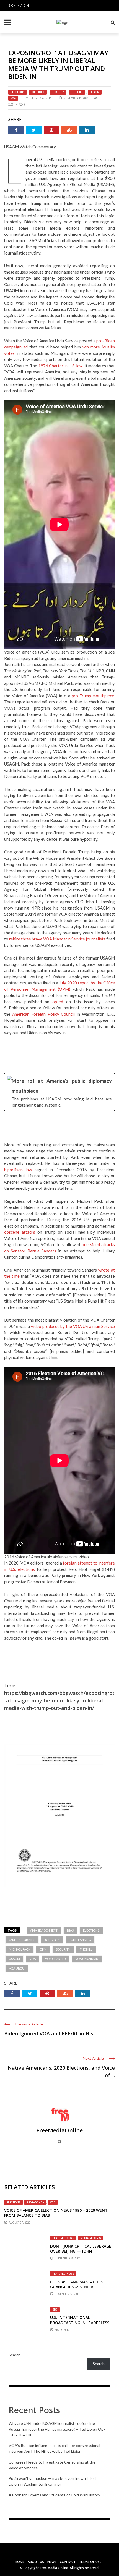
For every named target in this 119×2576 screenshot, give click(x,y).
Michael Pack (20, 1949)
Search (15, 2355)
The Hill (77, 92)
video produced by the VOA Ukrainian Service (73, 1326)
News (52, 2562)
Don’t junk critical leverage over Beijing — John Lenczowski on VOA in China (81, 2251)
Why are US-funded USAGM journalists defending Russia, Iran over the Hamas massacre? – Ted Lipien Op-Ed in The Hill (57, 2429)
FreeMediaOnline (41, 98)
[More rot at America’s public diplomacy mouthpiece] (59, 1092)
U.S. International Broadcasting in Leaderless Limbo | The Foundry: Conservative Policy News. (80, 2325)
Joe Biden (38, 92)
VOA (13, 98)
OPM (43, 1949)
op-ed (58, 1002)
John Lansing (80, 1940)
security (63, 1949)
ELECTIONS (18, 92)
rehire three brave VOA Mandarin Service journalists (57, 939)
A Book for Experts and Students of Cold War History (54, 2495)
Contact (68, 2562)
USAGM (95, 92)
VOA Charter (55, 1959)
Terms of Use (90, 2562)
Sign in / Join (19, 5)
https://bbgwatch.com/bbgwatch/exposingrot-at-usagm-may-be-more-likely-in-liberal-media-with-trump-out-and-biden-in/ (59, 1700)
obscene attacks (20, 1232)
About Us (36, 2562)
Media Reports (91, 2238)
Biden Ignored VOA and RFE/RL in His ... (51, 2033)
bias (70, 1930)
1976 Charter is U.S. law (60, 366)
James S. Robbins (22, 1940)
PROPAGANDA (35, 2202)
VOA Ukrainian (87, 1959)
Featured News (63, 2238)
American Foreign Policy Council (44, 1014)
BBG (55, 2310)
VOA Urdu (17, 1968)
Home (20, 2562)
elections (91, 1930)
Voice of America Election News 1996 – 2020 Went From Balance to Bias (56, 2213)
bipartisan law (18, 1170)
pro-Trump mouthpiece (93, 696)
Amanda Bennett (44, 1930)
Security (58, 92)
